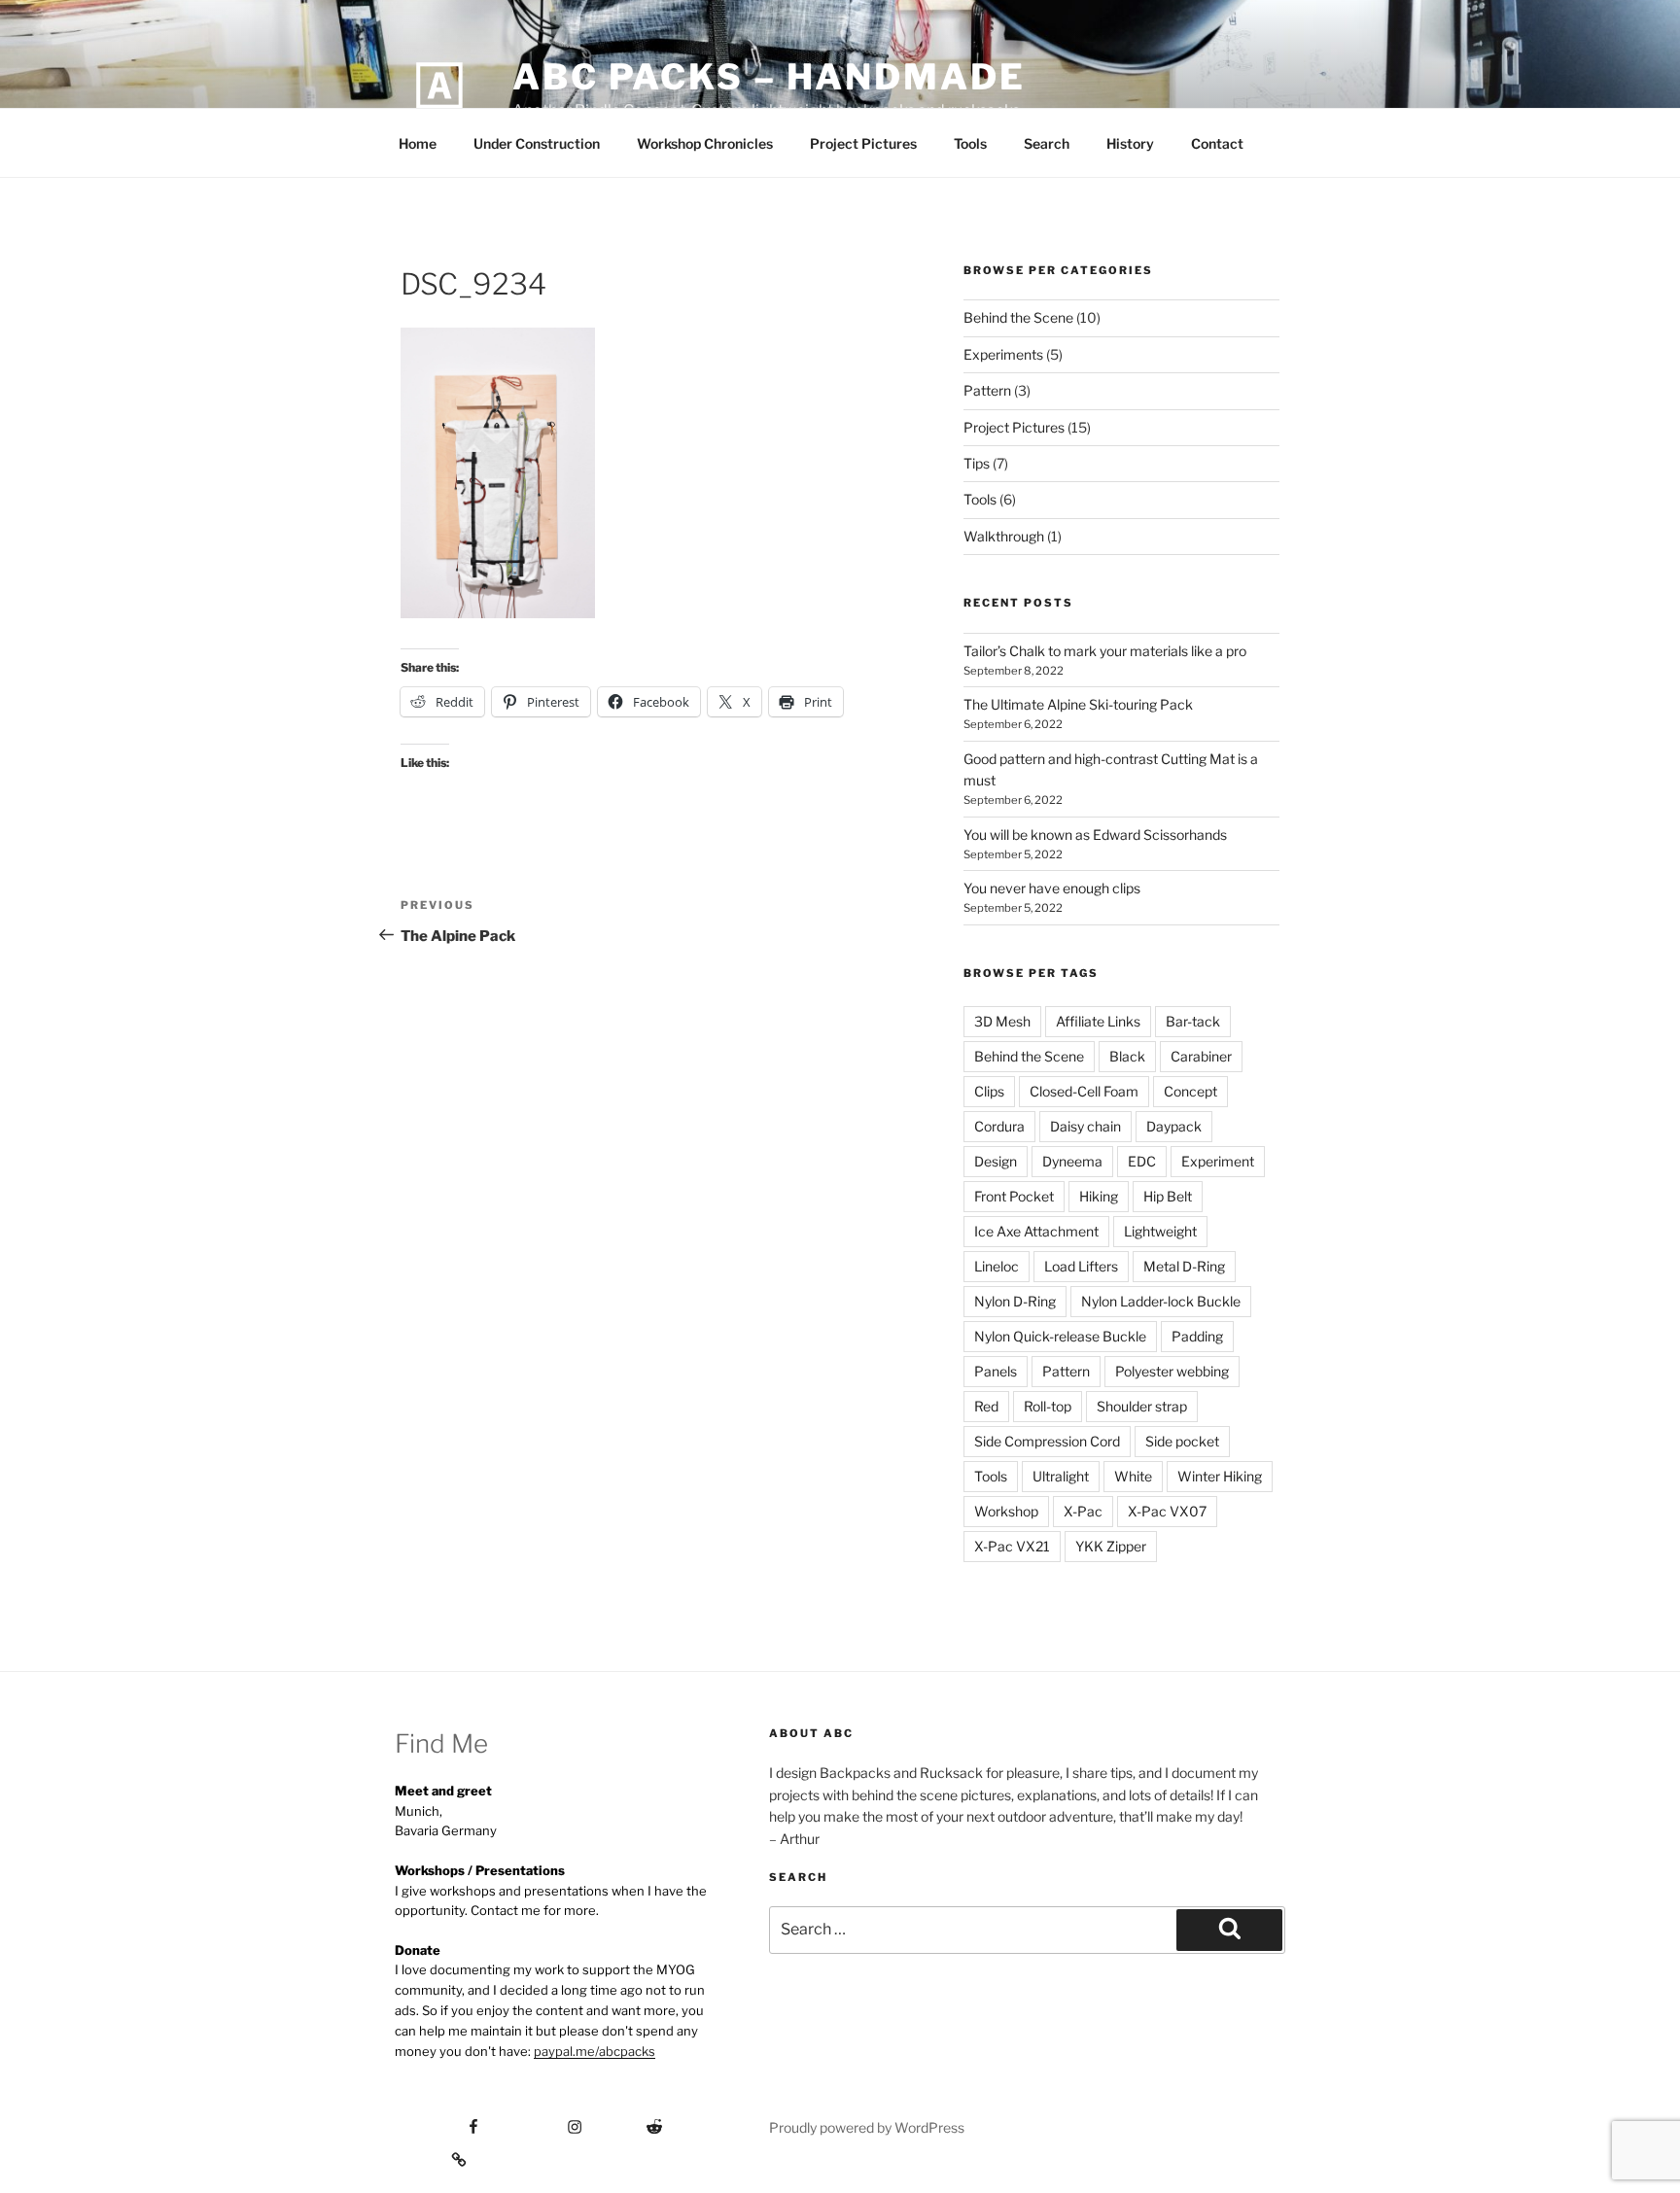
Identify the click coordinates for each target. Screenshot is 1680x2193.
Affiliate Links (1098, 1021)
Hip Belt (1168, 1196)
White (1133, 1476)
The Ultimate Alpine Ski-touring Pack (1078, 704)
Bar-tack (1193, 1021)
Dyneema (1072, 1161)
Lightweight (1160, 1231)
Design (996, 1161)
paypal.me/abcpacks (595, 2051)
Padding (1197, 1336)
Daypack (1174, 1126)
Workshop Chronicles (705, 143)
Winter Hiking (1220, 1476)
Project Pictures (863, 143)
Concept (1190, 1091)
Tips (977, 463)
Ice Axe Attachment (1036, 1231)
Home (418, 143)
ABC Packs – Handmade (769, 77)
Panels (996, 1371)
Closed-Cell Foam (1084, 1091)
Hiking (1099, 1196)
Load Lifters (1081, 1266)
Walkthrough (1004, 536)
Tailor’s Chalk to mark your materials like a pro (1105, 651)
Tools (970, 143)
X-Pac (1083, 1511)
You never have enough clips (1052, 888)
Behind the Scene (1018, 317)
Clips (989, 1091)
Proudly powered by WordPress (867, 2127)
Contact (1217, 143)
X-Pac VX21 (1012, 1546)
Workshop (1006, 1511)
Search (1047, 143)
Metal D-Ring (1184, 1266)
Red (986, 1406)
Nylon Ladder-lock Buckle (1161, 1301)
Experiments (1003, 354)
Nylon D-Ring (1015, 1301)
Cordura (999, 1126)
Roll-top (1048, 1406)
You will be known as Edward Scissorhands (1095, 835)
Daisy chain (1085, 1126)
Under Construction (537, 143)
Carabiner (1201, 1056)
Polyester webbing (1172, 1371)
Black (1127, 1056)
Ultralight (1061, 1476)
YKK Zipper (1111, 1546)
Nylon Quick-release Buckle (1060, 1336)
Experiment (1218, 1161)
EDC (1142, 1161)
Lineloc (997, 1266)
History (1130, 143)
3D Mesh (1002, 1021)
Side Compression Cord (1047, 1441)
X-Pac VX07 (1167, 1511)
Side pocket (1182, 1441)
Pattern (987, 390)
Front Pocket (1014, 1196)
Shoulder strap (1142, 1406)
